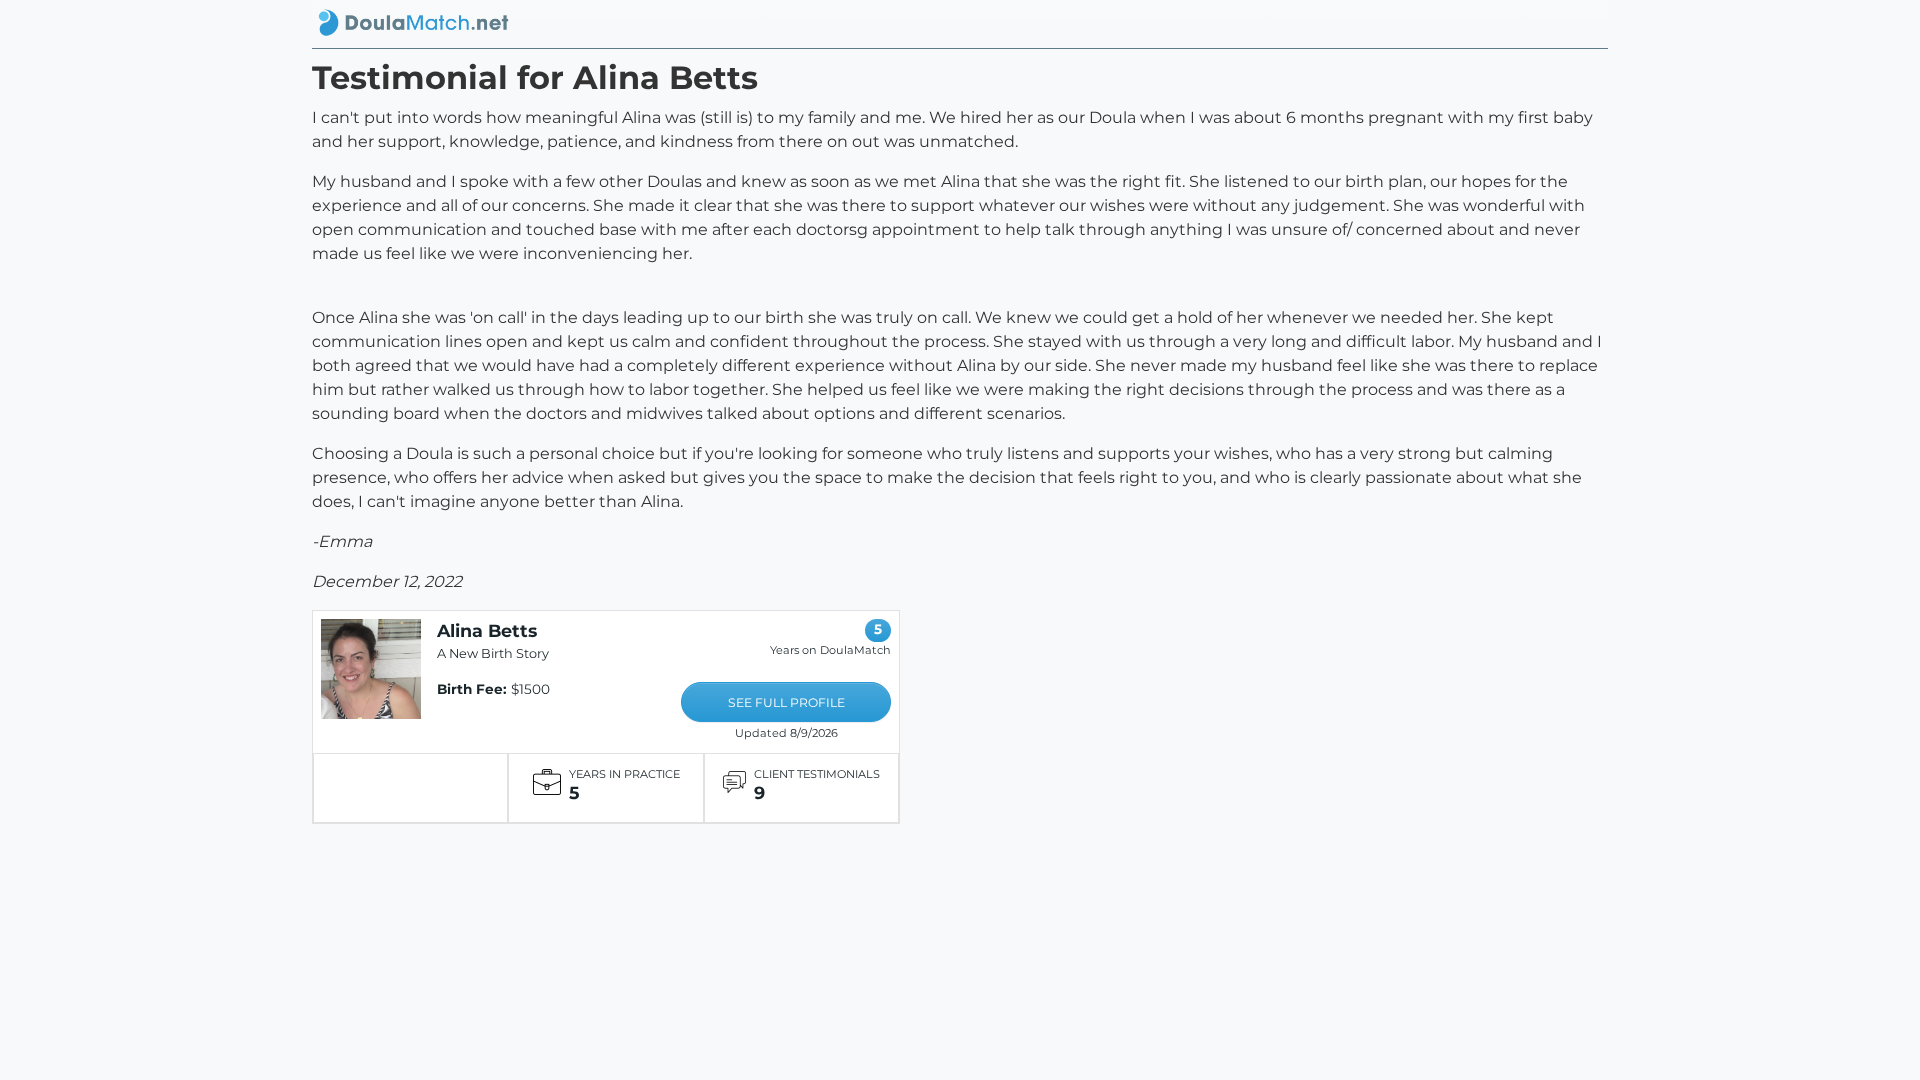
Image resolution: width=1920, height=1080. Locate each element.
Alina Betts (487, 630)
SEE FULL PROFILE (786, 702)
